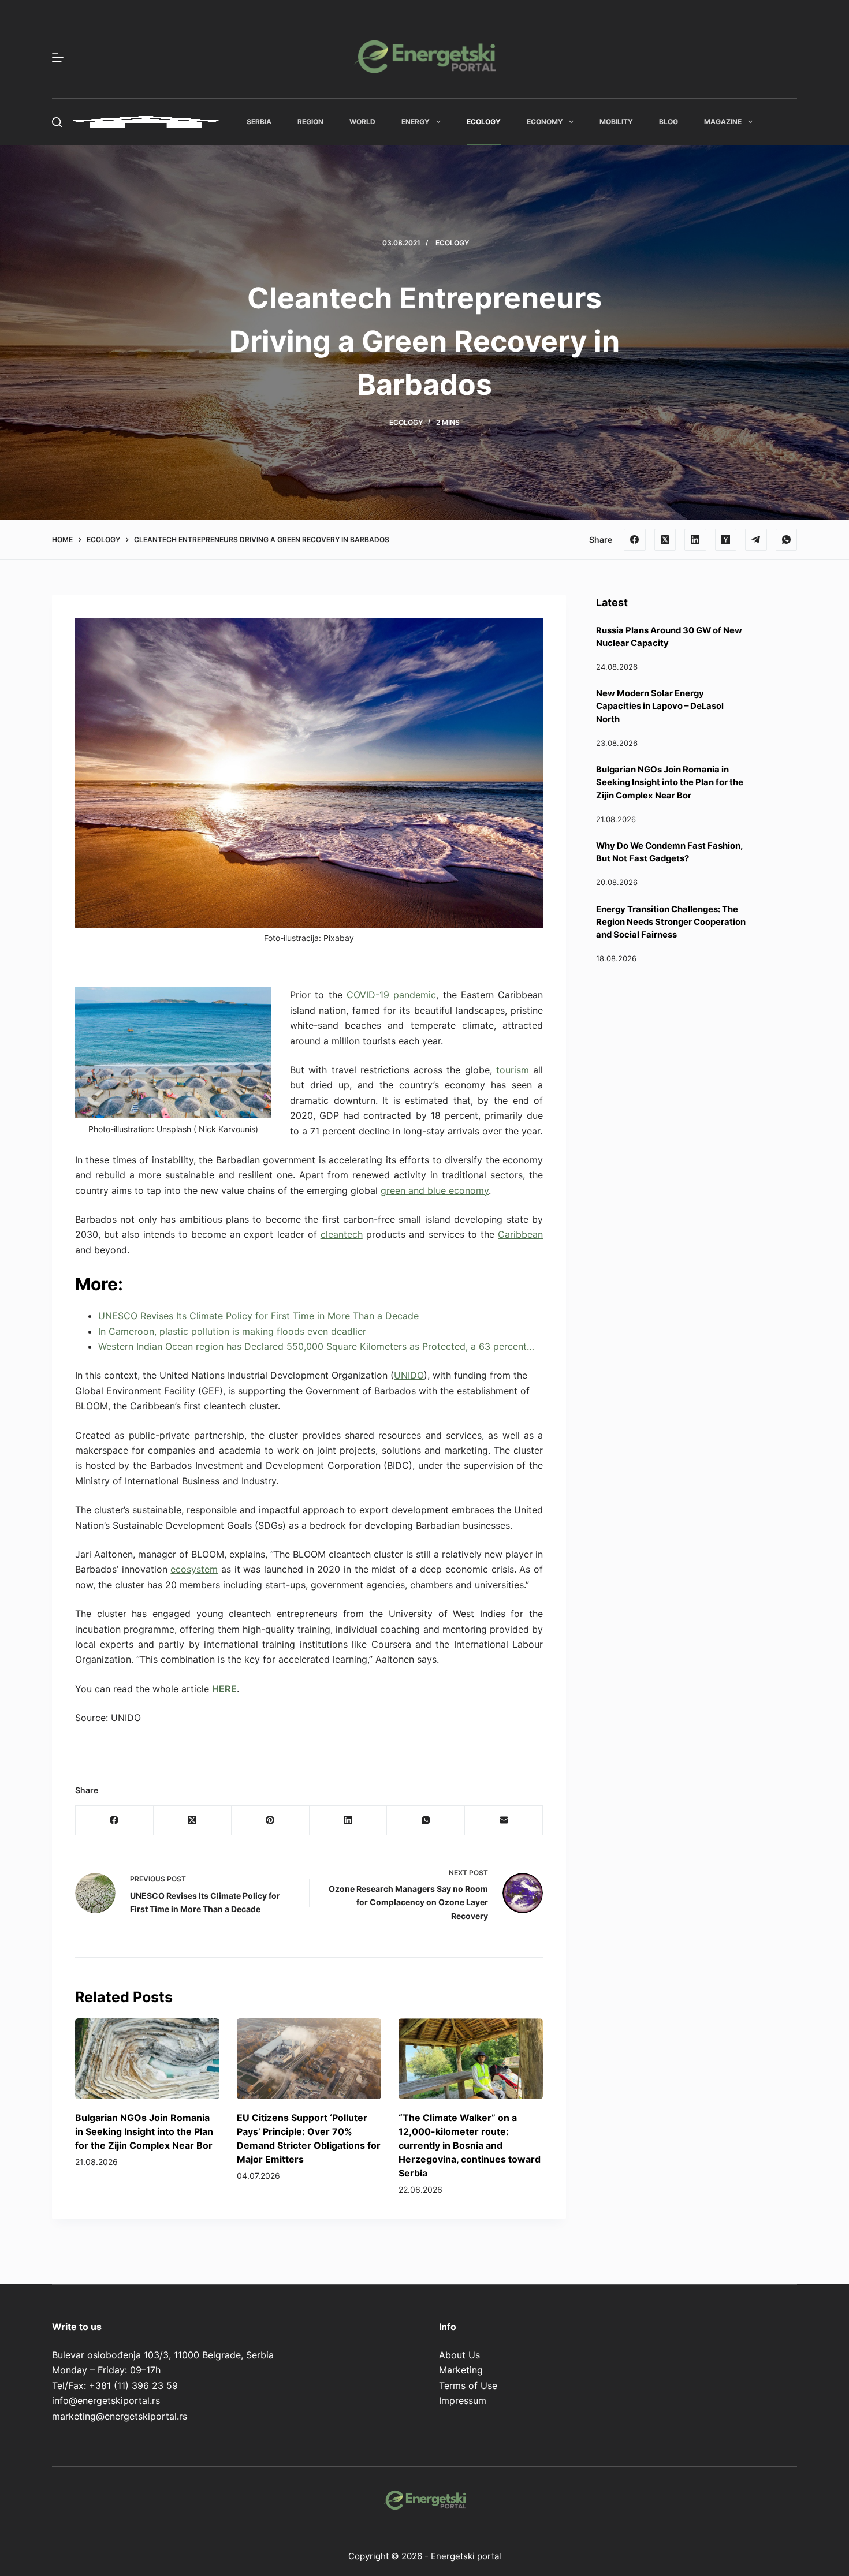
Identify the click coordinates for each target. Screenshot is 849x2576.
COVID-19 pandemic (391, 995)
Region (310, 122)
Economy (545, 122)
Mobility (616, 122)
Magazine (723, 122)
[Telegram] (756, 540)
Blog (669, 122)
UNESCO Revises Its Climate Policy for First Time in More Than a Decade (258, 1316)
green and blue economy (435, 1190)
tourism (513, 1070)
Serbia (259, 122)
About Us (459, 2355)
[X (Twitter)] (665, 540)
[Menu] (58, 58)
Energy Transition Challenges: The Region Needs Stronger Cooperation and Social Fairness (671, 922)
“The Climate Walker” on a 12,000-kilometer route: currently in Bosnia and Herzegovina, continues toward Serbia (470, 2145)
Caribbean (520, 1234)
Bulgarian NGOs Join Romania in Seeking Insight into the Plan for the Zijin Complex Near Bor (144, 2131)
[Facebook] (635, 540)
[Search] (57, 122)
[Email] (504, 1821)
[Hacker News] (726, 540)
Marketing (461, 2370)
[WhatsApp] (787, 540)
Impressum (463, 2400)
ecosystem (194, 1569)
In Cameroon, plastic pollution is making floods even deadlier (232, 1331)
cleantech (342, 1234)
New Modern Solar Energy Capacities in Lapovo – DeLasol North (660, 706)
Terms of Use (468, 2385)
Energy (416, 122)
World (362, 122)
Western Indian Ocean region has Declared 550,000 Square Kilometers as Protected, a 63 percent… (316, 1346)
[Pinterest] (271, 1821)
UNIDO (409, 1375)
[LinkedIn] (695, 540)
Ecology (484, 122)
